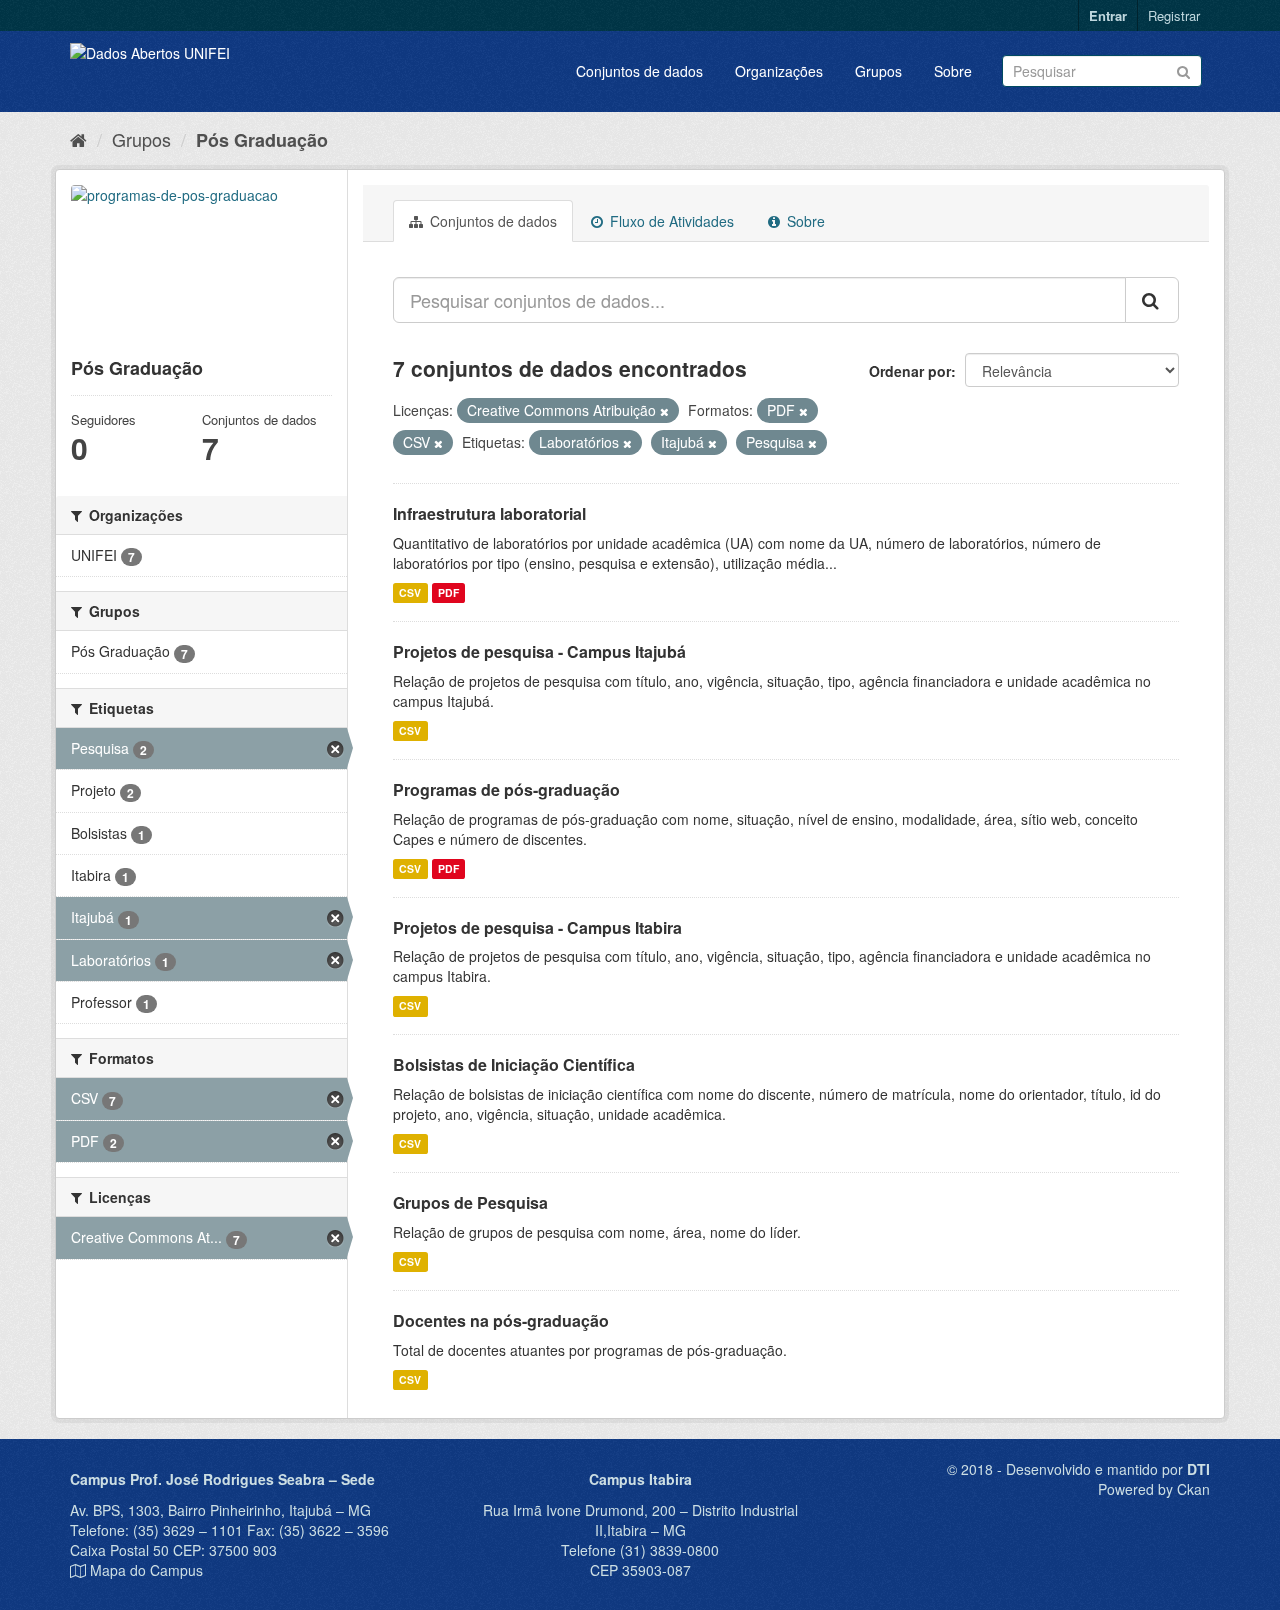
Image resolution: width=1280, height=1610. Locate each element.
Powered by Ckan (1154, 1489)
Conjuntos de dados (639, 71)
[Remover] (664, 411)
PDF (448, 592)
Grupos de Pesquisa (470, 1202)
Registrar (1174, 15)
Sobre (953, 71)
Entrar (1108, 15)
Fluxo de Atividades (670, 221)
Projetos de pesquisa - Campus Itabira (537, 927)
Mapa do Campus (146, 1570)
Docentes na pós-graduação (501, 1320)
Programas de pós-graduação (506, 789)
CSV (410, 592)
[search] (1152, 300)
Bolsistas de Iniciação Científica (514, 1064)
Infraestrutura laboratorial (489, 513)
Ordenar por (910, 371)
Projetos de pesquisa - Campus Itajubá (539, 651)
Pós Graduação (262, 140)
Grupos (878, 71)
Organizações (779, 71)
